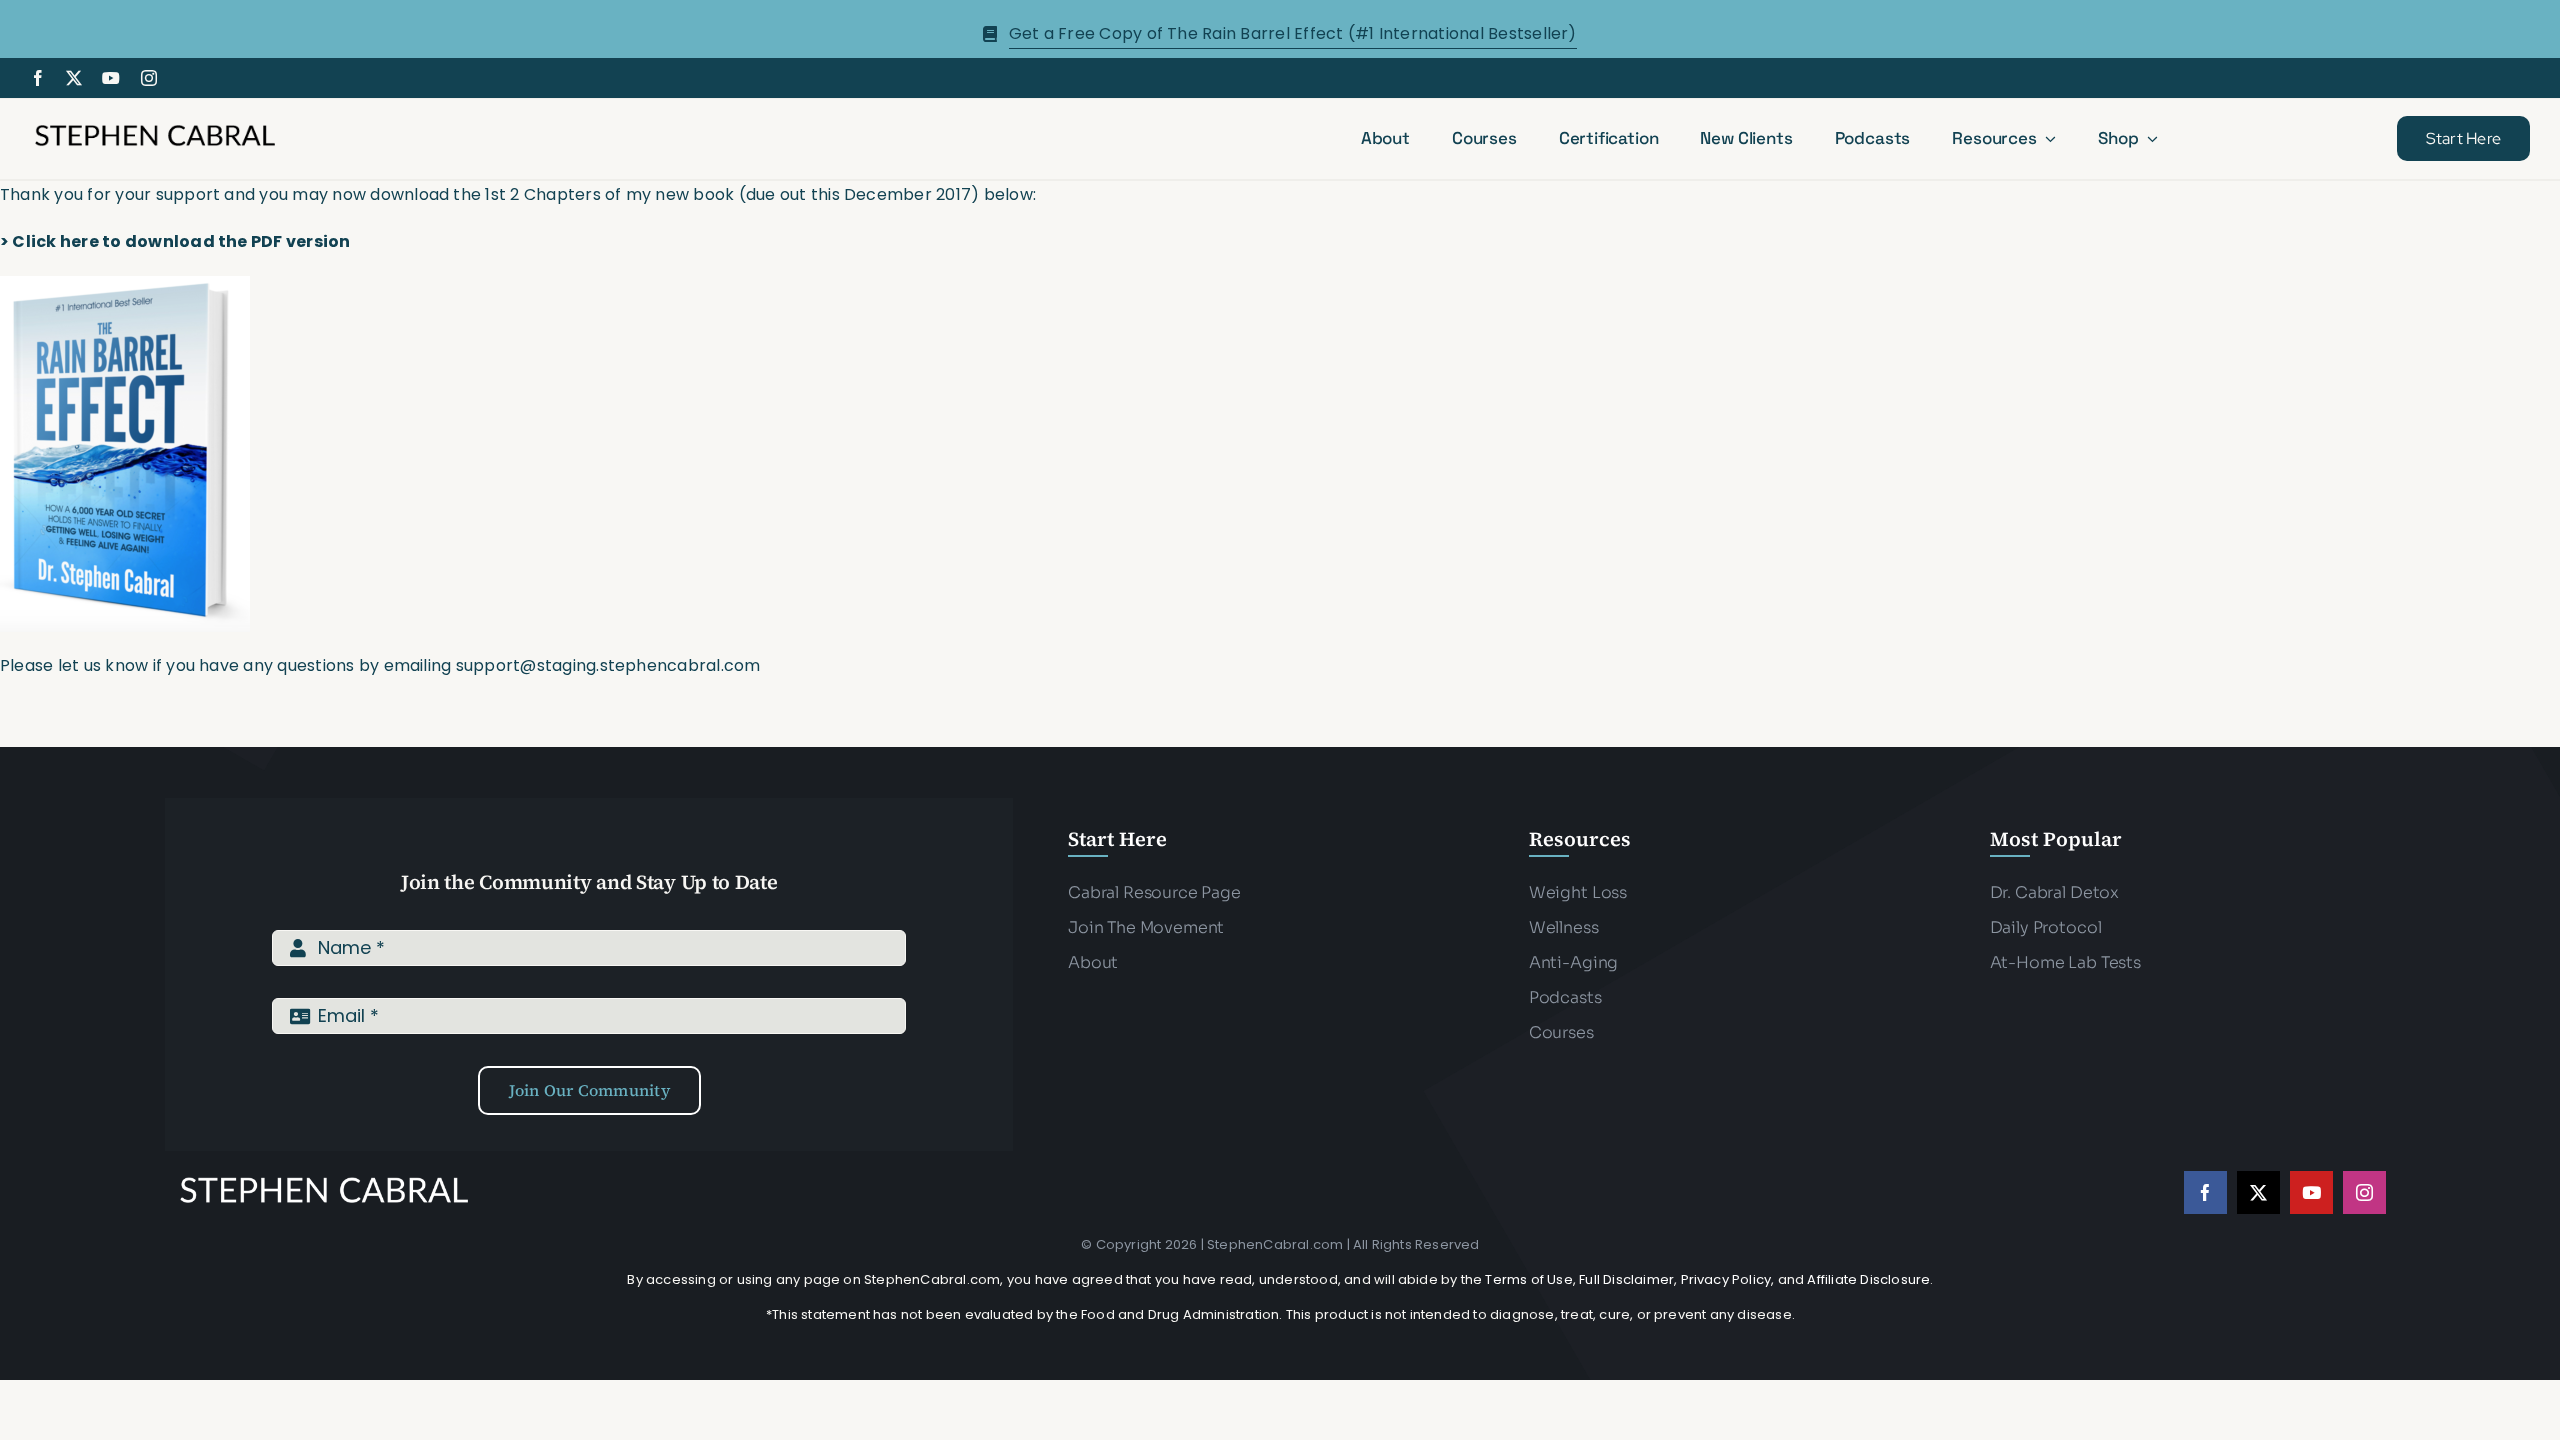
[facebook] (38, 78)
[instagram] (149, 78)
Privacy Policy (1726, 1279)
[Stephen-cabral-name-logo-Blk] (155, 127)
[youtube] (111, 78)
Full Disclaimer (1626, 1279)
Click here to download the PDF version (181, 241)
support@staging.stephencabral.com (610, 665)
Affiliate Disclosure (1868, 1279)
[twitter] (74, 78)
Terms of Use (1528, 1279)
